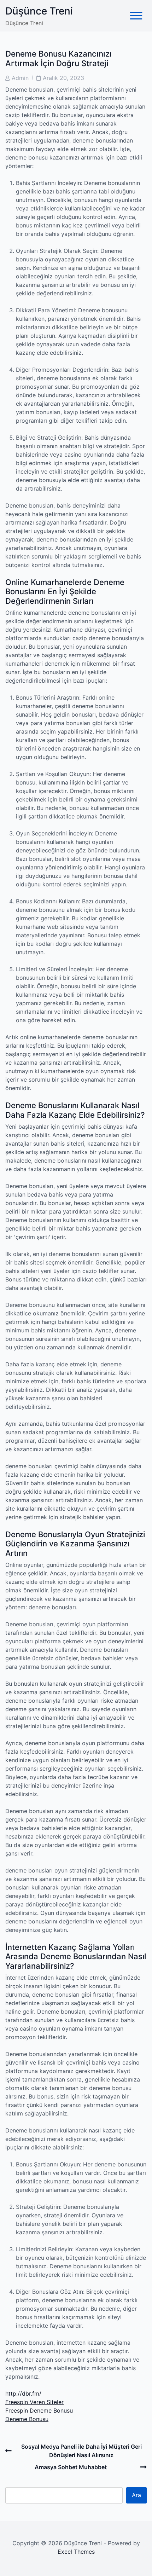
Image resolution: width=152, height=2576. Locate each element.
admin (20, 78)
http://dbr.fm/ (23, 2393)
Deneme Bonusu (27, 2419)
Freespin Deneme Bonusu (39, 2410)
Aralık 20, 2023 (63, 78)
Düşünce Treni (39, 11)
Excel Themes (76, 2552)
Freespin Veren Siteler (34, 2402)
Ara (136, 2495)
